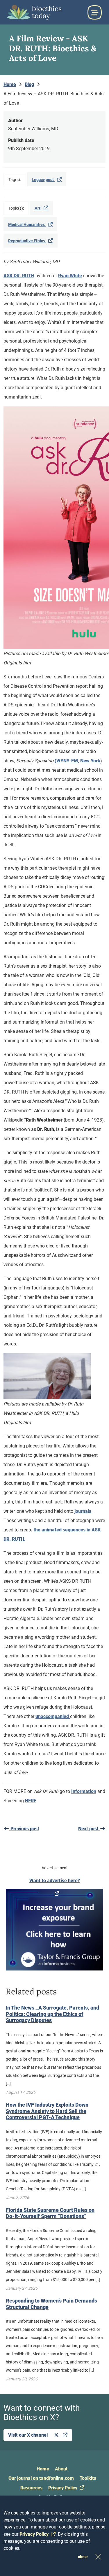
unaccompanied (53, 1716)
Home (43, 2469)
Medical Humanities (27, 224)
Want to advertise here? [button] (55, 1881)
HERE (31, 1801)
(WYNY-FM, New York (77, 761)
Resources (31, 2488)
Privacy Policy (63, 2488)
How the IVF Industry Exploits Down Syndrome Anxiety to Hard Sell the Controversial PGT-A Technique (47, 2111)
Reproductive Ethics (27, 241)
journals (83, 1511)
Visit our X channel (28, 2435)
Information (84, 1791)
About (61, 2469)
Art (38, 208)
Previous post (24, 1829)
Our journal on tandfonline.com (41, 2478)
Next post (89, 1829)
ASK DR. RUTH (19, 276)
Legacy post (43, 180)
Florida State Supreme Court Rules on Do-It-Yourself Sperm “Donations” (50, 2213)
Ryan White (70, 276)
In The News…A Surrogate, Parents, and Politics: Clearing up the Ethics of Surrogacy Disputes (52, 2014)
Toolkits (88, 2478)
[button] (94, 12)
